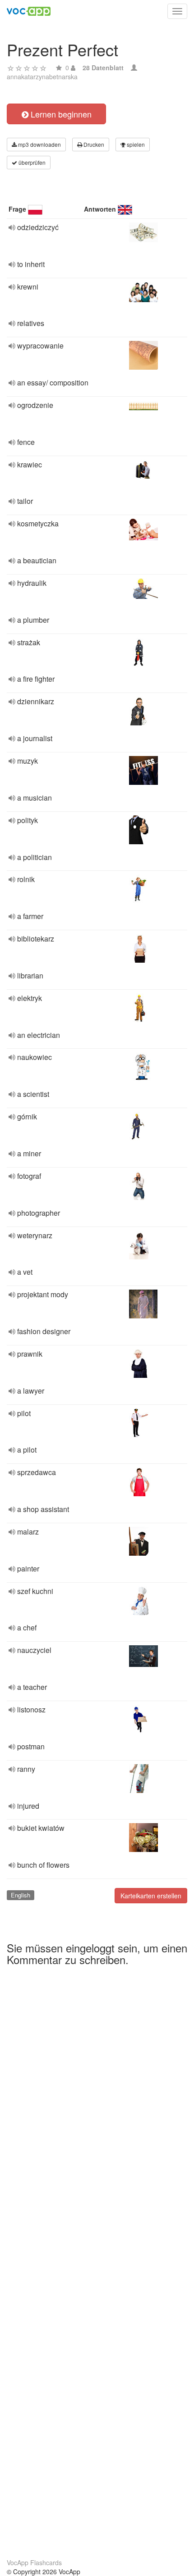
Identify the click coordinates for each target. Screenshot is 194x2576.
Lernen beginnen (60, 114)
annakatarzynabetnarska (42, 77)
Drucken (93, 144)
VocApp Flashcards (34, 2562)
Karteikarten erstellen (151, 1896)
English (21, 1895)
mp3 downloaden (39, 144)
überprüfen (31, 162)
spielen (135, 144)
